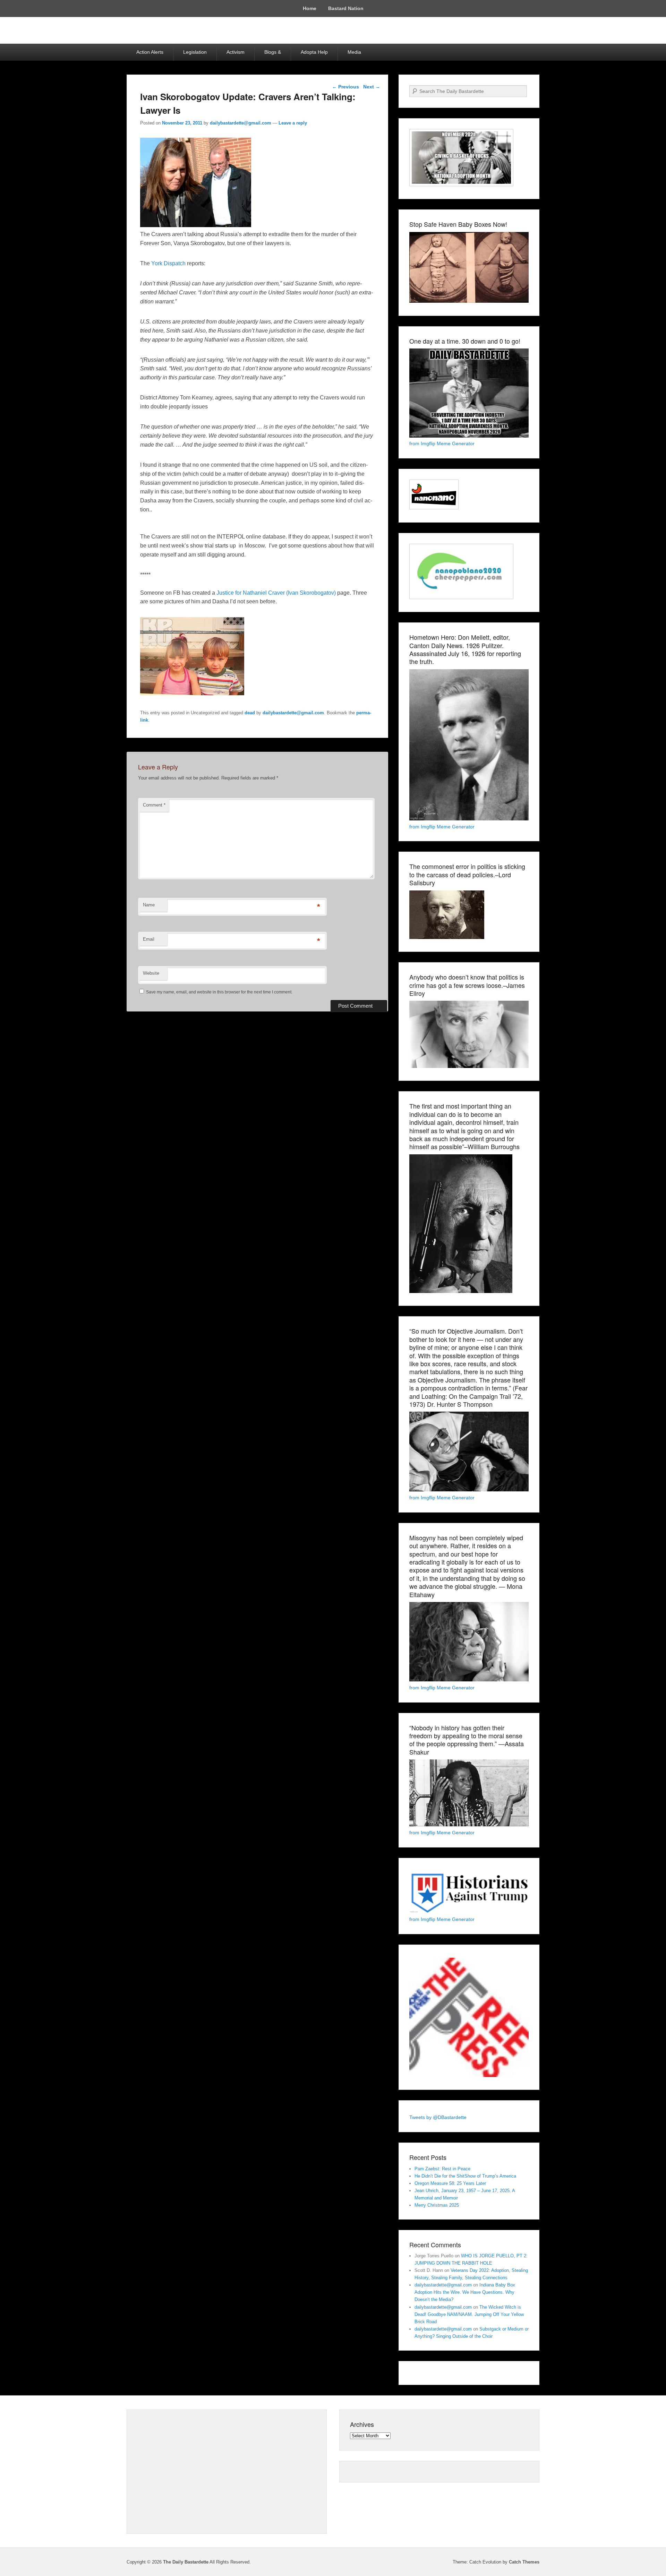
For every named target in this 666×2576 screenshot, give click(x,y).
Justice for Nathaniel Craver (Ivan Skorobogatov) (276, 593)
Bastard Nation (346, 8)
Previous (345, 87)
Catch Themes (524, 2562)
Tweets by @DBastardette (438, 2117)
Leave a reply (293, 123)
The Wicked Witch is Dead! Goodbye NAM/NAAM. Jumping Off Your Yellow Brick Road (469, 2314)
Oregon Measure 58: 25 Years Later (450, 2183)
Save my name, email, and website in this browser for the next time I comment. (219, 992)
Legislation (195, 52)
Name (149, 905)
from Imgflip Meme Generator (442, 443)
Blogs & (273, 52)
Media (354, 52)
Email (149, 939)
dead (250, 713)
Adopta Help (314, 52)
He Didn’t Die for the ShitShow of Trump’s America (465, 2176)
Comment (154, 805)
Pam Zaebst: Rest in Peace (442, 2169)
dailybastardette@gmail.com (241, 123)
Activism (236, 52)
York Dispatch (168, 263)
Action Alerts (150, 52)
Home (310, 8)
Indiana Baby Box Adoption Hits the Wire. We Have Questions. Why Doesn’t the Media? (465, 2292)
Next (372, 87)
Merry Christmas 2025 (437, 2205)
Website (151, 973)
